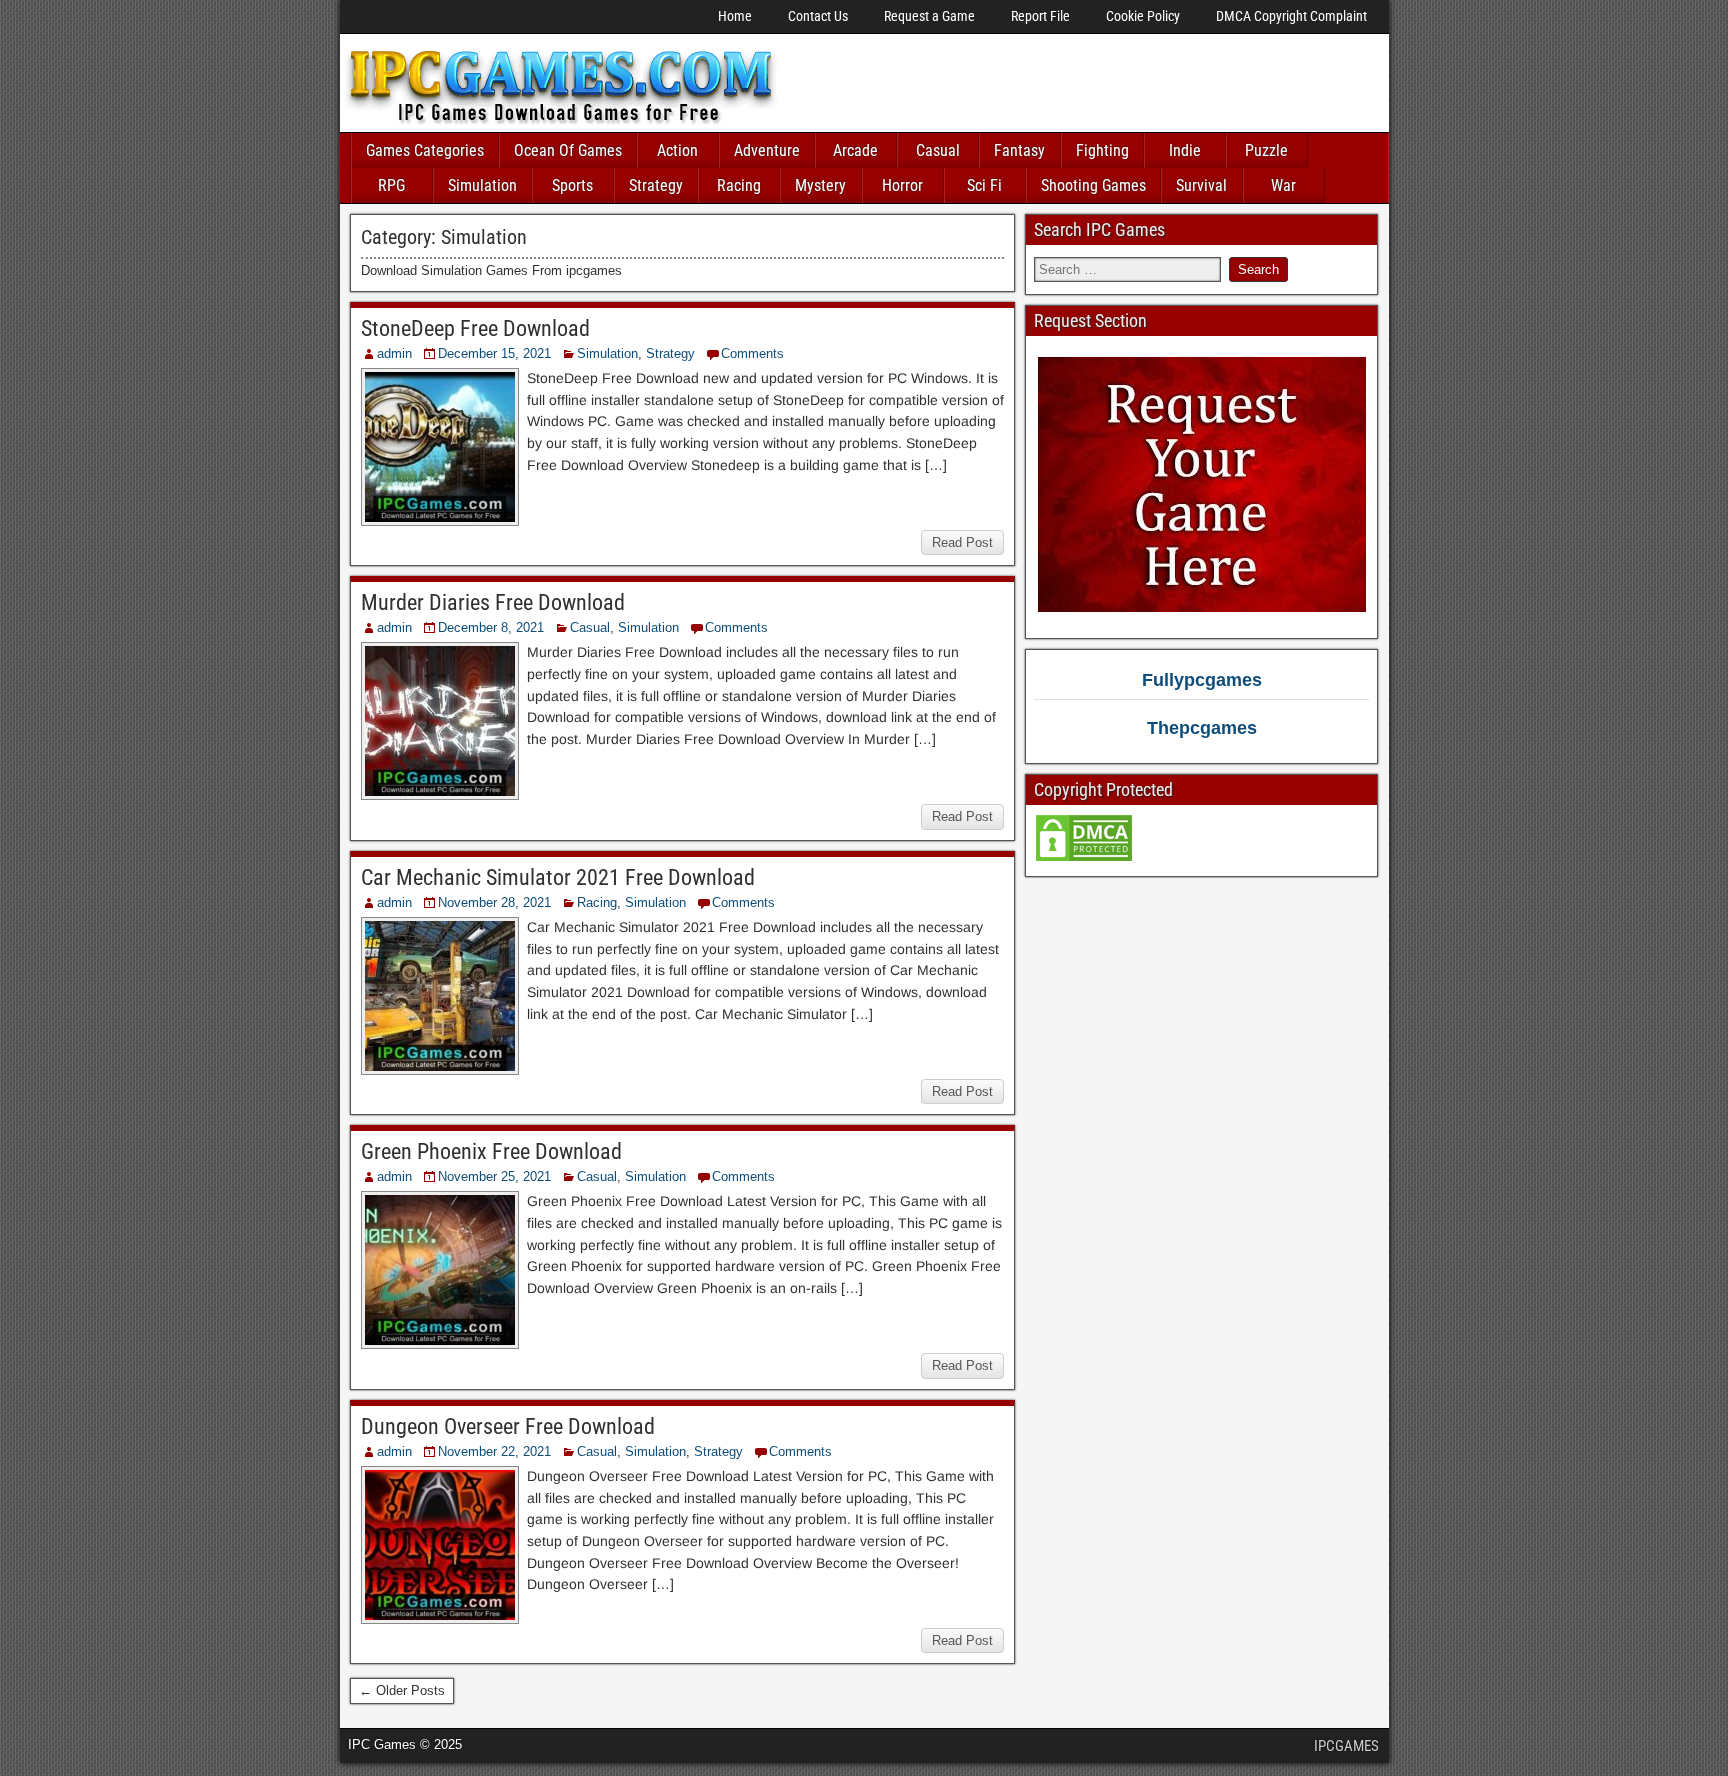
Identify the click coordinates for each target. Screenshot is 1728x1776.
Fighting (1102, 150)
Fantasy (1019, 150)
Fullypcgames (1202, 680)
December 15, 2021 (494, 353)
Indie (1185, 150)
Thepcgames (1202, 728)
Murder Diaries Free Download (493, 602)
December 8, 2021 (491, 627)
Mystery (820, 185)
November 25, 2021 (494, 1176)
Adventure (767, 150)
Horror (902, 185)
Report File (1040, 16)
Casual (938, 150)
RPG (391, 185)
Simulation (482, 185)
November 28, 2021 (494, 902)
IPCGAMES (1346, 1746)
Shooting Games (1093, 185)
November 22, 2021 (494, 1451)
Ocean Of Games (568, 150)
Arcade (855, 150)
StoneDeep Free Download (475, 328)
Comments (752, 353)
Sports (572, 185)
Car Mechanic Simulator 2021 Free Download (558, 877)
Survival (1201, 185)
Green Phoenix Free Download (491, 1151)
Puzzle (1266, 150)
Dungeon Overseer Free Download (508, 1426)
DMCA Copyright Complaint (1291, 16)
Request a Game (929, 16)
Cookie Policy (1143, 16)
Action (677, 150)
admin (394, 353)
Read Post (962, 542)
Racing (739, 185)
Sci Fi (984, 185)
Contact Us (818, 16)
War (1283, 185)
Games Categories (425, 150)
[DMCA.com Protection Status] (1084, 858)
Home (735, 16)
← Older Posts (402, 1690)
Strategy (656, 185)
